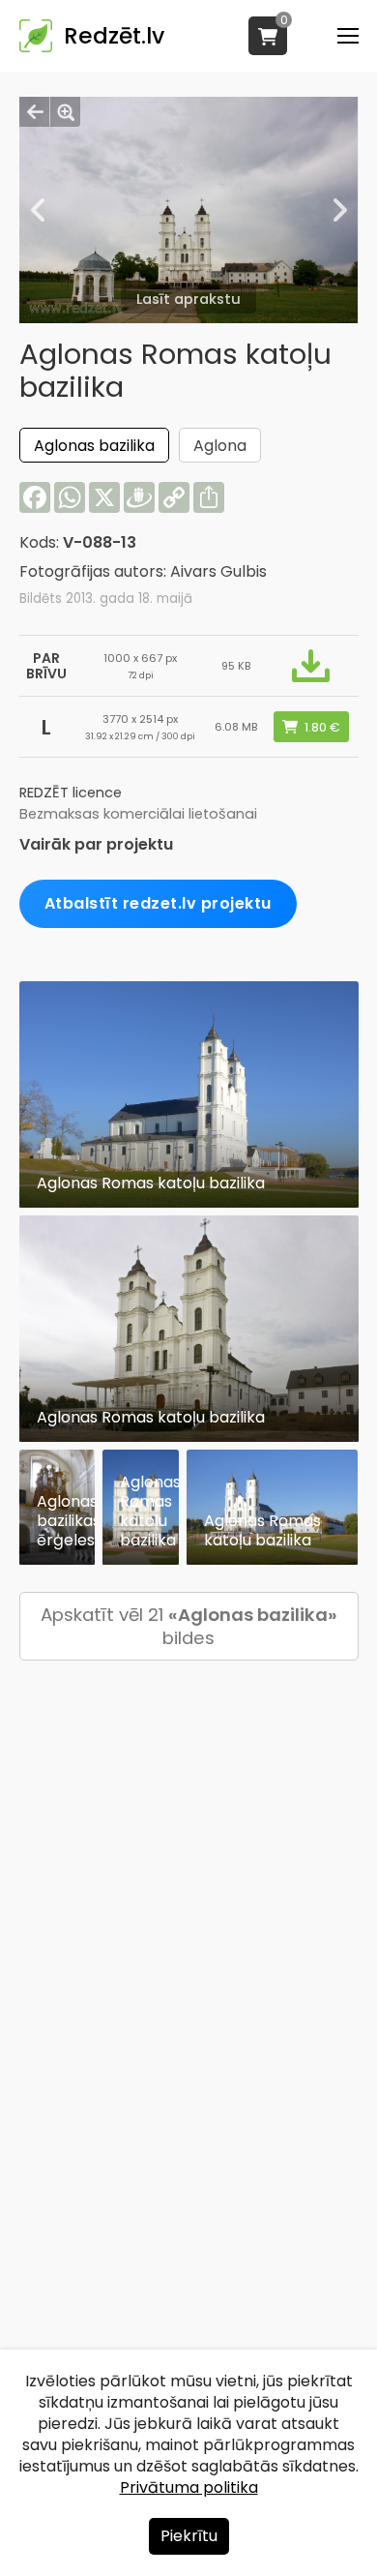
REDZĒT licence (71, 793)
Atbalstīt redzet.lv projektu (158, 903)
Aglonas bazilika (94, 446)
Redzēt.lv (114, 36)
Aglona (220, 446)
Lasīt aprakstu (188, 299)
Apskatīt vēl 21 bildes (189, 1626)
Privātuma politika (189, 2487)
